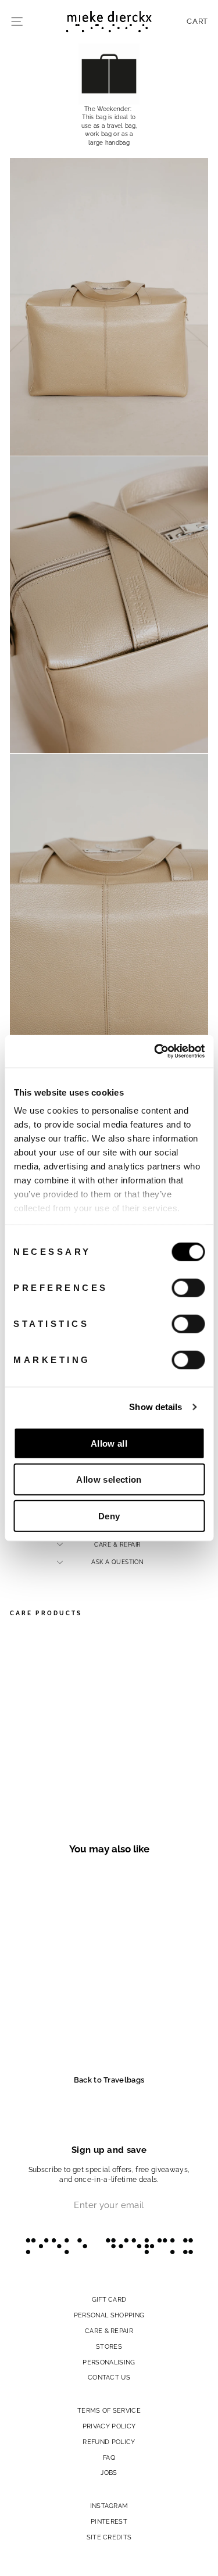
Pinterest (109, 2521)
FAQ (109, 2457)
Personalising (109, 2362)
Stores (109, 2346)
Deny (109, 1516)
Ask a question (117, 1562)
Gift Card (109, 2299)
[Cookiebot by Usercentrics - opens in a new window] (155, 1051)
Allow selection (109, 1480)
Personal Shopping (109, 2315)
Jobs (109, 2473)
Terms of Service (109, 2410)
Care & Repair (118, 1544)
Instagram (109, 2506)
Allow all (109, 1443)
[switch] (188, 1287)
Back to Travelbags (109, 2080)
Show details (156, 1407)
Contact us (109, 2377)
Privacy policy (109, 2426)
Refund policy (109, 2442)
